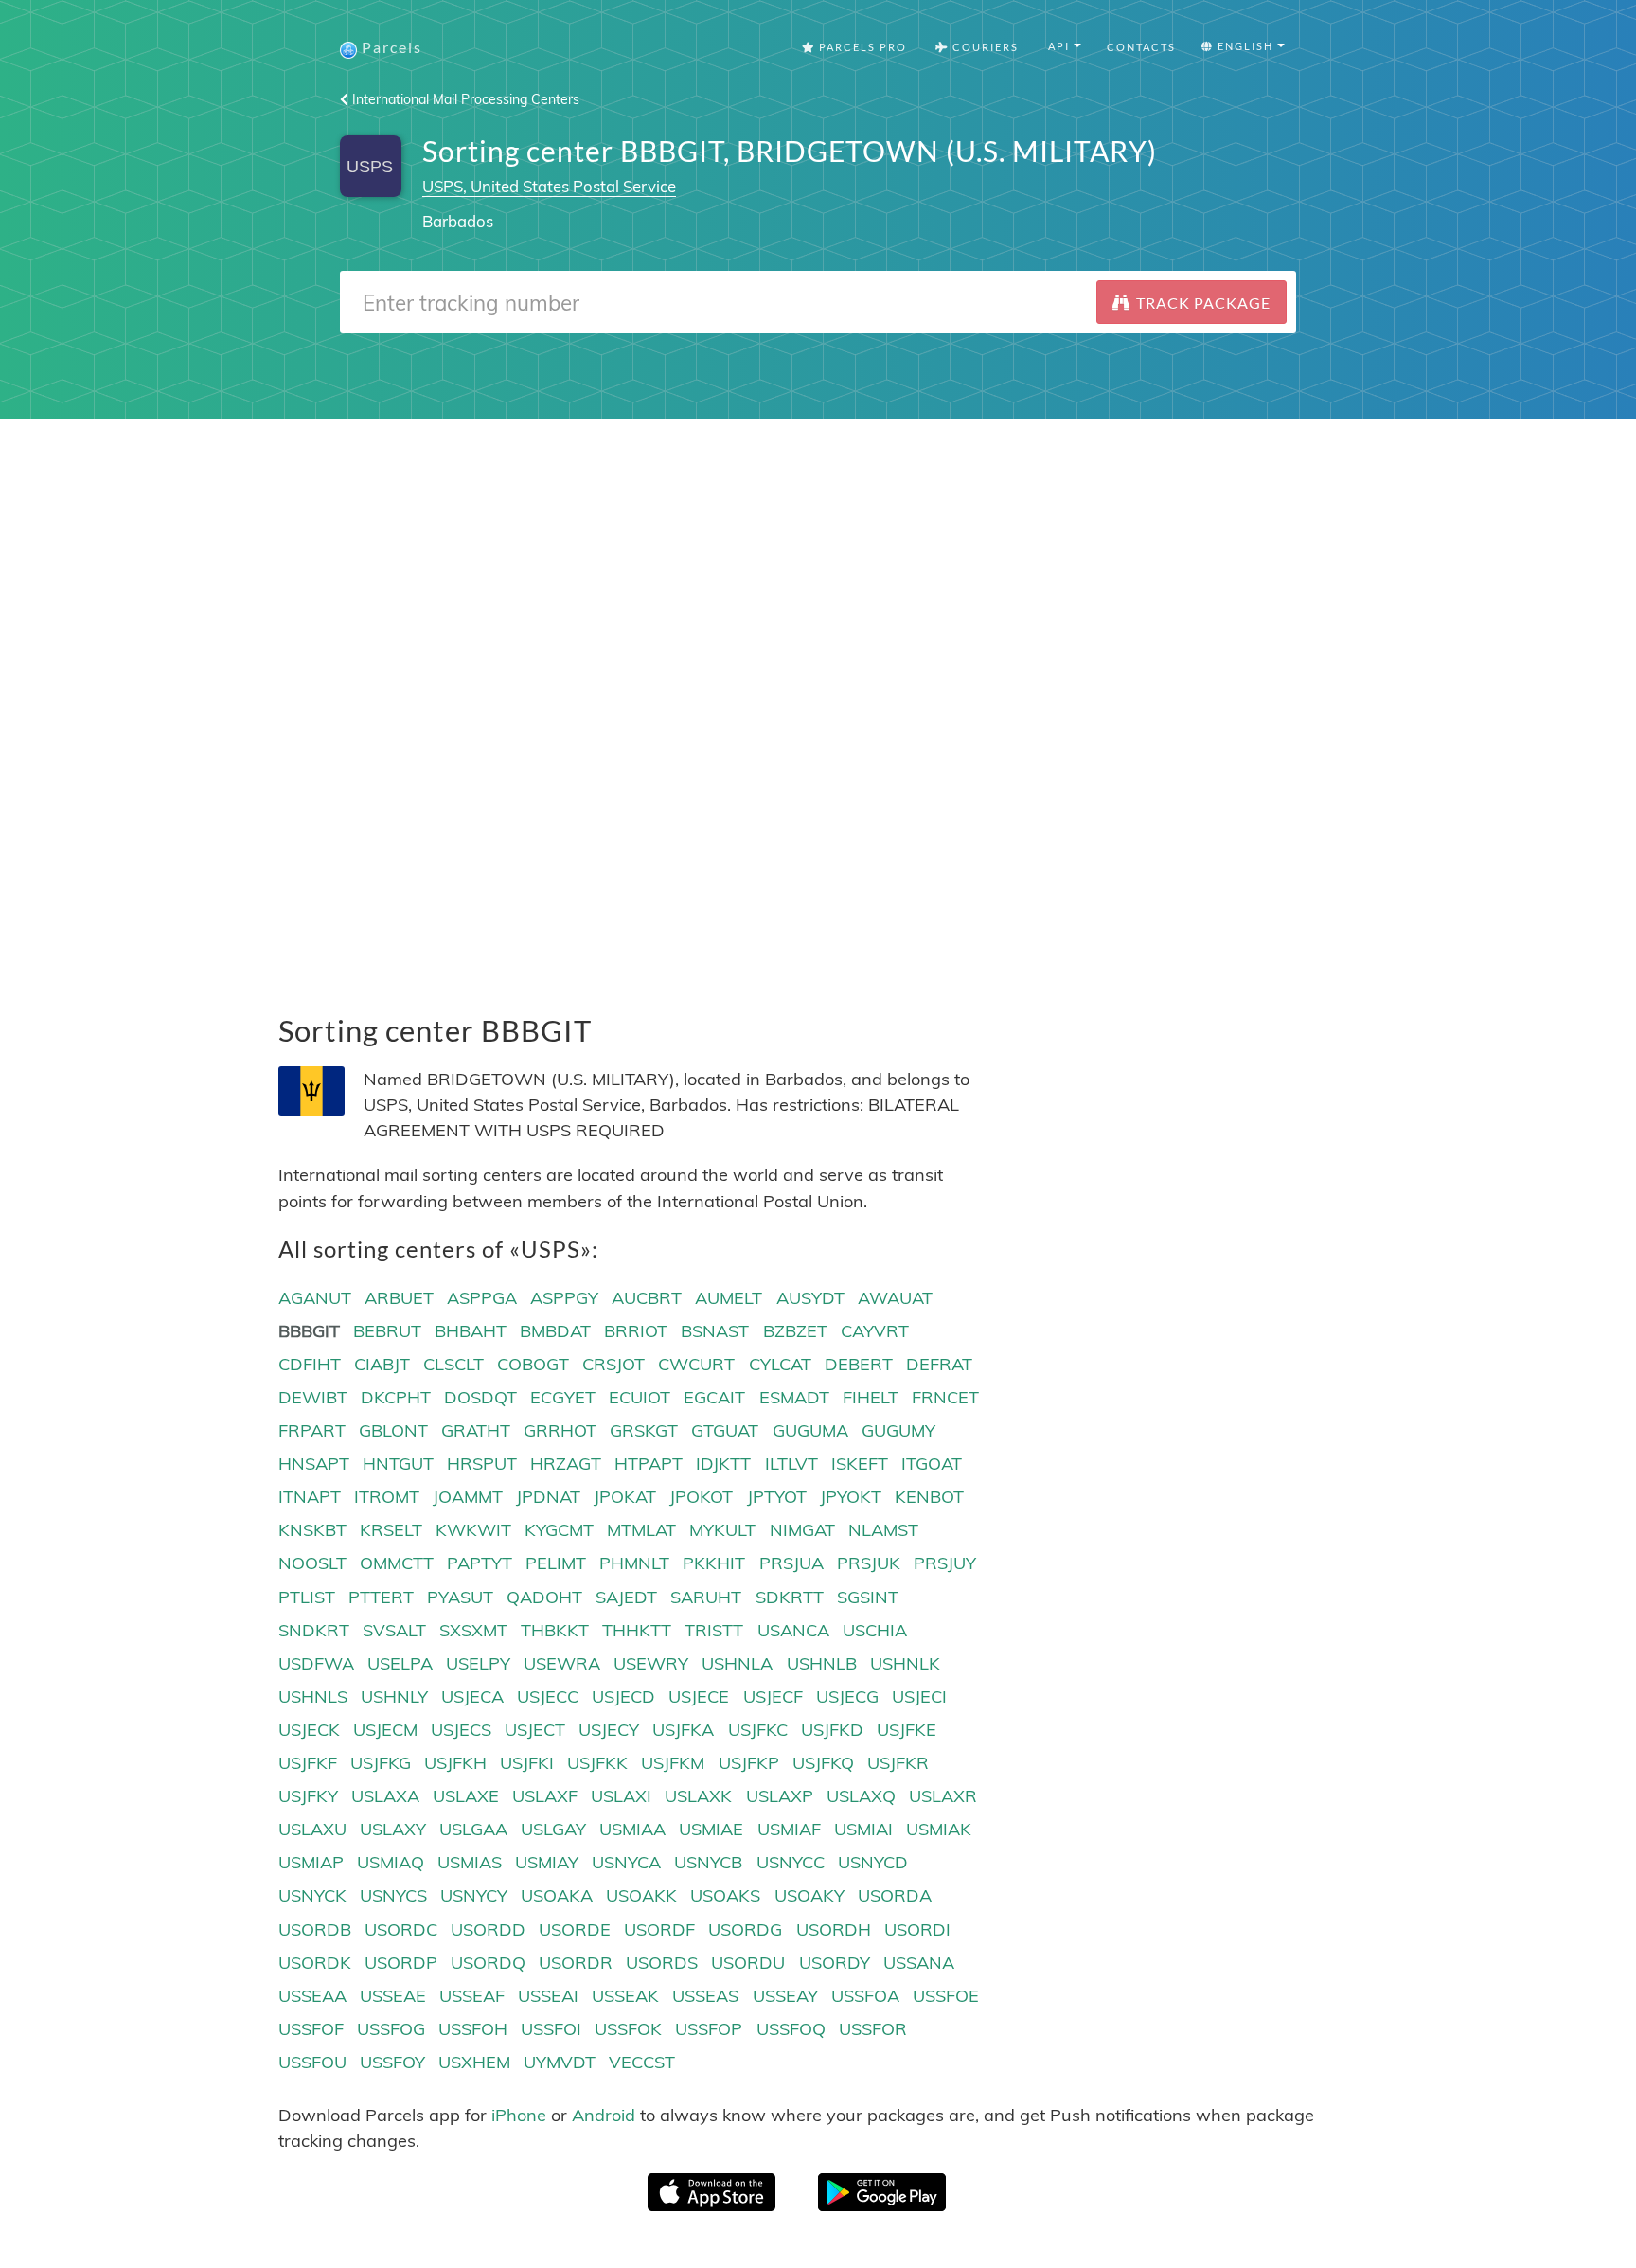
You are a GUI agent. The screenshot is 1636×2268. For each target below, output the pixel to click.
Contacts (1141, 47)
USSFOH (473, 2029)
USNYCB (708, 1862)
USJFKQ (823, 1763)
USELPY (478, 1663)
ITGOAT (932, 1464)
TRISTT (714, 1630)
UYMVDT (560, 2062)
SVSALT (394, 1630)
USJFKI (527, 1763)
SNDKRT (314, 1630)
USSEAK (625, 1996)
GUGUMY (898, 1430)
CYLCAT (780, 1364)
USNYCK (312, 1895)
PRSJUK (869, 1563)
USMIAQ (391, 1862)
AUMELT (729, 1298)
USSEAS (705, 1996)
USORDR (576, 1963)
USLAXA (385, 1796)
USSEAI (548, 1996)
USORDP (401, 1963)
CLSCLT (453, 1364)
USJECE (699, 1697)
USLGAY (553, 1829)
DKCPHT (396, 1397)
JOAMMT (468, 1497)
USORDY (835, 1963)
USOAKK (641, 1895)
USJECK (309, 1730)
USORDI (917, 1929)
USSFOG (391, 2029)
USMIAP (311, 1862)
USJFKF (308, 1763)
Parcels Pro (861, 47)
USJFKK (597, 1763)
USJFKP (749, 1763)
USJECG (847, 1697)
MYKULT (722, 1530)
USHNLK (905, 1663)
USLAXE (466, 1796)
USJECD (623, 1697)
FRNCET (945, 1397)
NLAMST (883, 1530)
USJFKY (308, 1796)
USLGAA (473, 1829)
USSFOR (873, 2029)
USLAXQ (861, 1796)
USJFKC (758, 1730)
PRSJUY (945, 1563)
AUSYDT (810, 1298)
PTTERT (381, 1597)
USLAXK (698, 1796)
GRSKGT (644, 1430)
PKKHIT (714, 1563)
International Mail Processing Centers (464, 99)
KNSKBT (312, 1530)
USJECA (472, 1697)
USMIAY (547, 1862)
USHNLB (822, 1663)
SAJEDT (626, 1597)
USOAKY (809, 1895)
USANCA (793, 1630)
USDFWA (316, 1663)
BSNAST (715, 1331)
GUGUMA (810, 1430)
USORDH (834, 1929)
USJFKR (898, 1763)
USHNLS (313, 1697)
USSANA (919, 1963)
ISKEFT (860, 1464)
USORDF (659, 1929)
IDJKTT (723, 1464)
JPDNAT (548, 1497)
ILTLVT (791, 1464)
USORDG (745, 1929)
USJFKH (455, 1763)
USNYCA (626, 1862)
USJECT (535, 1730)
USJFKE (907, 1730)
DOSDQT (480, 1397)
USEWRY (651, 1663)
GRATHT (476, 1430)
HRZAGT (566, 1464)
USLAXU (312, 1829)
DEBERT (859, 1364)
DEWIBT (313, 1397)
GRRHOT (560, 1430)
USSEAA (312, 1996)
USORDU (748, 1963)
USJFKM (673, 1763)
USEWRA (562, 1663)
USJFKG (381, 1763)
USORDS (662, 1963)
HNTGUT (398, 1464)
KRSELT (391, 1530)
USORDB (315, 1929)
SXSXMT (473, 1630)
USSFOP (709, 2029)
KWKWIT (473, 1530)
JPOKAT (625, 1497)
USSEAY (785, 1996)
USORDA (895, 1895)
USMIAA (632, 1829)
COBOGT (533, 1364)
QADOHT (544, 1597)
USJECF (773, 1697)
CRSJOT (613, 1364)
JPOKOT (701, 1497)
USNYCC (791, 1862)
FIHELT (871, 1397)
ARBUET (399, 1298)
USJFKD (832, 1730)
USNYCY (474, 1895)
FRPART (312, 1430)
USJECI (919, 1697)
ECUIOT (640, 1397)
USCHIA (875, 1630)
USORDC (401, 1929)
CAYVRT (875, 1331)
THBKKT (555, 1630)
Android (604, 2115)
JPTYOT (777, 1497)
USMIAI (863, 1829)
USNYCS (393, 1895)
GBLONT (393, 1430)
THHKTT (637, 1630)
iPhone (519, 2115)
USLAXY (393, 1829)
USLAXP (780, 1796)
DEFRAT (939, 1364)
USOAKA (557, 1895)
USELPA (400, 1663)
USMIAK (939, 1829)
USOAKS (725, 1895)
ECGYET (563, 1397)
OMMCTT (397, 1563)
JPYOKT (851, 1497)
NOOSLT (312, 1563)
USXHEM (474, 2062)
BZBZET (795, 1331)
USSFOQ (791, 2029)
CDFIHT (310, 1364)
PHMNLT (634, 1563)
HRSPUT (482, 1464)
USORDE (575, 1929)
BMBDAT (555, 1331)
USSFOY (392, 2062)
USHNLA (737, 1663)
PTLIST (307, 1597)
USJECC (548, 1697)
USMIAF (789, 1829)
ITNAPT (310, 1497)
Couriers (984, 47)
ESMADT (794, 1397)
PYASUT (460, 1597)
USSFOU (312, 2062)
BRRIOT (636, 1331)
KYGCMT (559, 1530)
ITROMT (387, 1497)
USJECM (385, 1730)
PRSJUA (791, 1563)
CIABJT (382, 1364)
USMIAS (470, 1862)
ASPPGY (564, 1298)
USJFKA (683, 1730)
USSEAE (393, 1996)
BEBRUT (387, 1331)
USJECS (461, 1730)
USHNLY (394, 1697)
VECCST (642, 2062)
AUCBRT (647, 1298)
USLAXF (545, 1796)
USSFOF (311, 2029)
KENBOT (929, 1497)
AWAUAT (895, 1298)
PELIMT (556, 1563)
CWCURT (696, 1364)
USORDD (488, 1929)
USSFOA (865, 1996)
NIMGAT (802, 1530)
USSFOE (946, 1996)
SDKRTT (790, 1597)
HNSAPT (314, 1464)
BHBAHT (471, 1331)
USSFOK (628, 2029)
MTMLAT (641, 1530)
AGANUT (315, 1298)
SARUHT (706, 1597)
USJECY (609, 1730)
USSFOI (551, 2029)
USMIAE (711, 1829)
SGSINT (868, 1597)
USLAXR (943, 1796)
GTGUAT (725, 1430)
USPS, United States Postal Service (549, 186)
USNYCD (873, 1862)
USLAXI (621, 1796)
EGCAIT (714, 1397)
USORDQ (488, 1963)
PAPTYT (480, 1563)
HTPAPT (649, 1464)
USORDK (315, 1963)
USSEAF (472, 1996)
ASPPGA (482, 1298)
